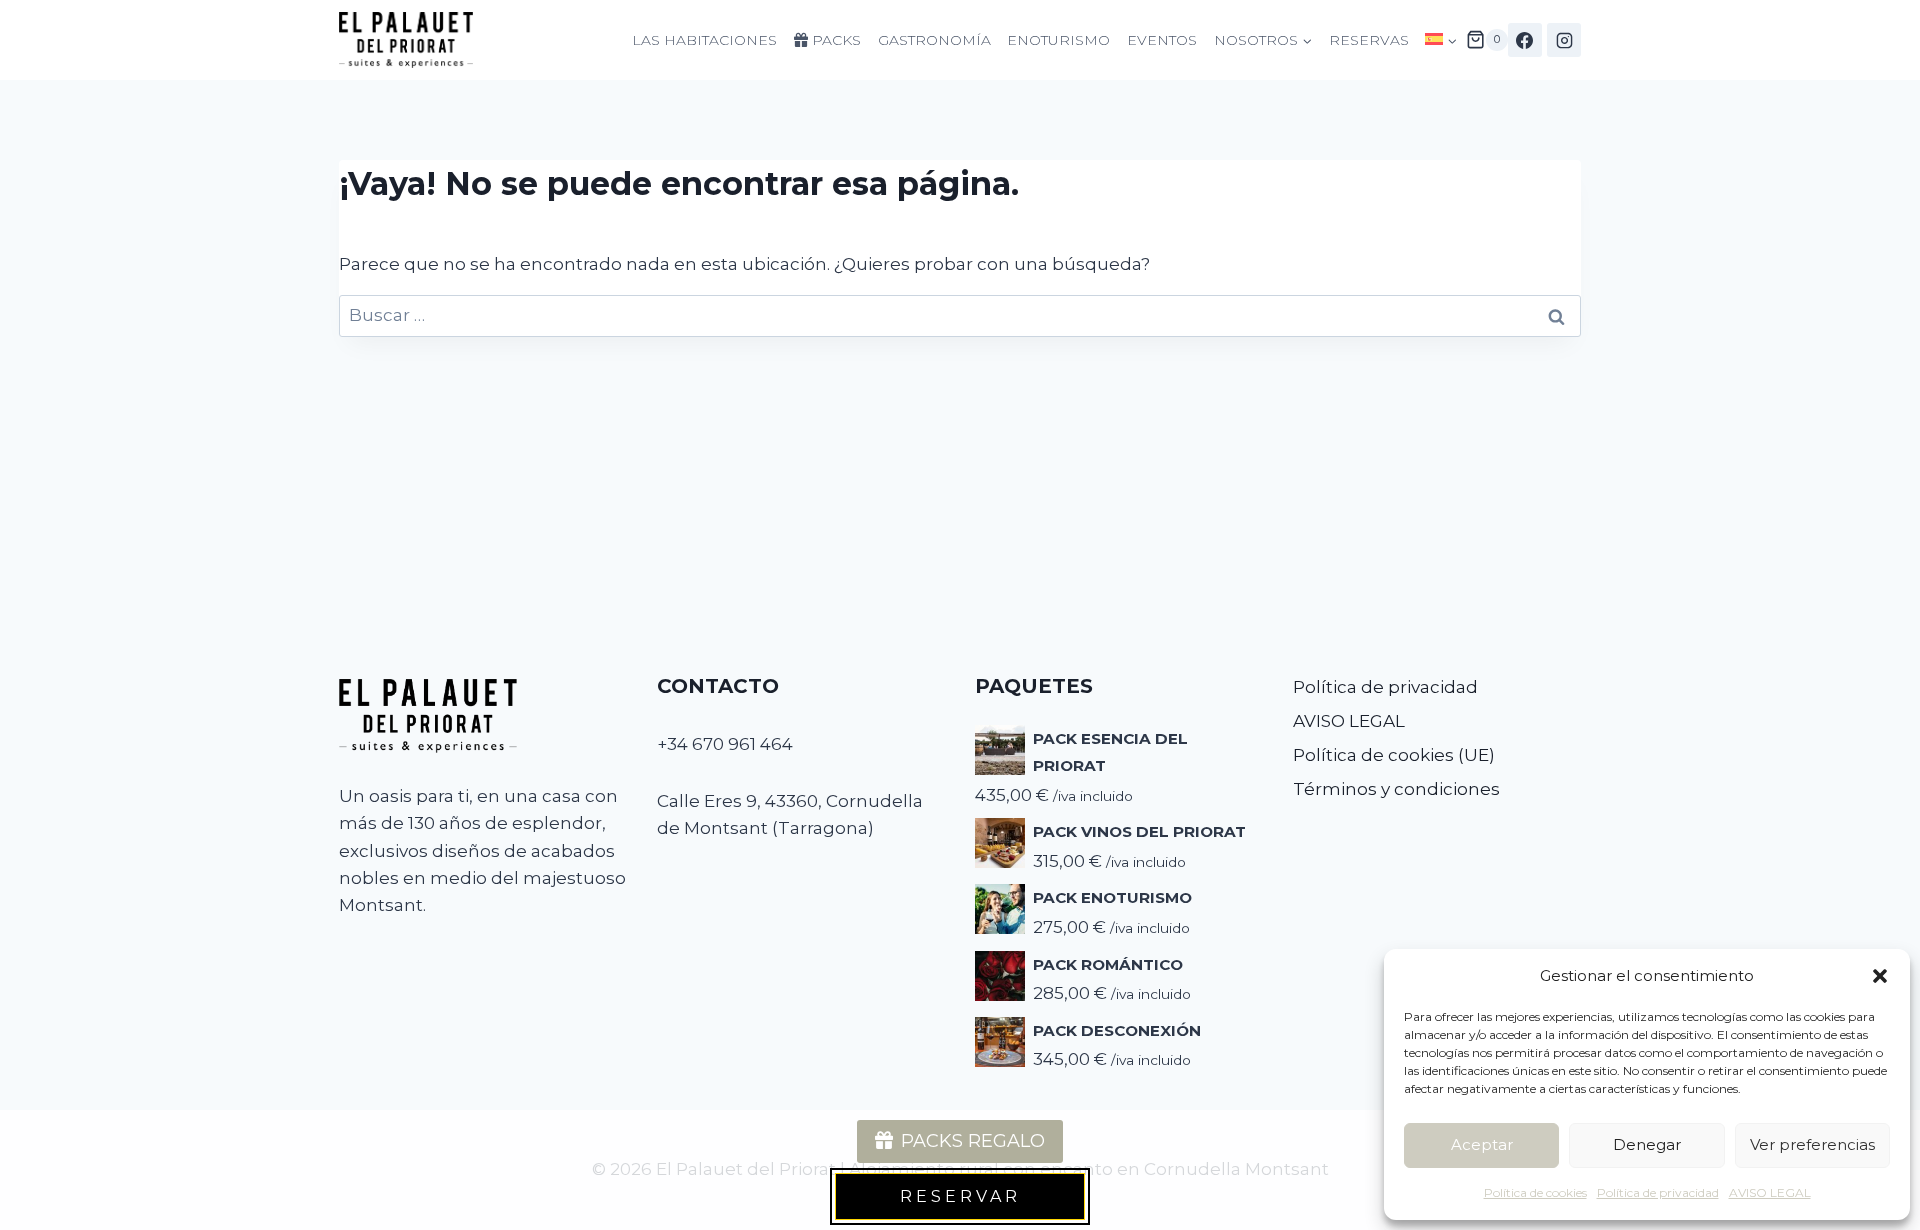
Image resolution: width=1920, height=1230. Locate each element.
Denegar (1647, 1144)
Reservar (960, 1196)
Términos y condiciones (1396, 789)
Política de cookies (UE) (1394, 755)
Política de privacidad (1658, 1192)
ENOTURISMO (1058, 40)
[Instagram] (1564, 40)
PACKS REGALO (973, 1141)
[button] (1880, 976)
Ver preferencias (1812, 1144)
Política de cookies (1535, 1192)
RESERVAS (1369, 40)
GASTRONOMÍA (934, 40)
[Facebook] (1525, 40)
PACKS (834, 40)
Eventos (1162, 40)
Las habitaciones (704, 40)
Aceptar (1482, 1144)
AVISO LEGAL (1770, 1192)
